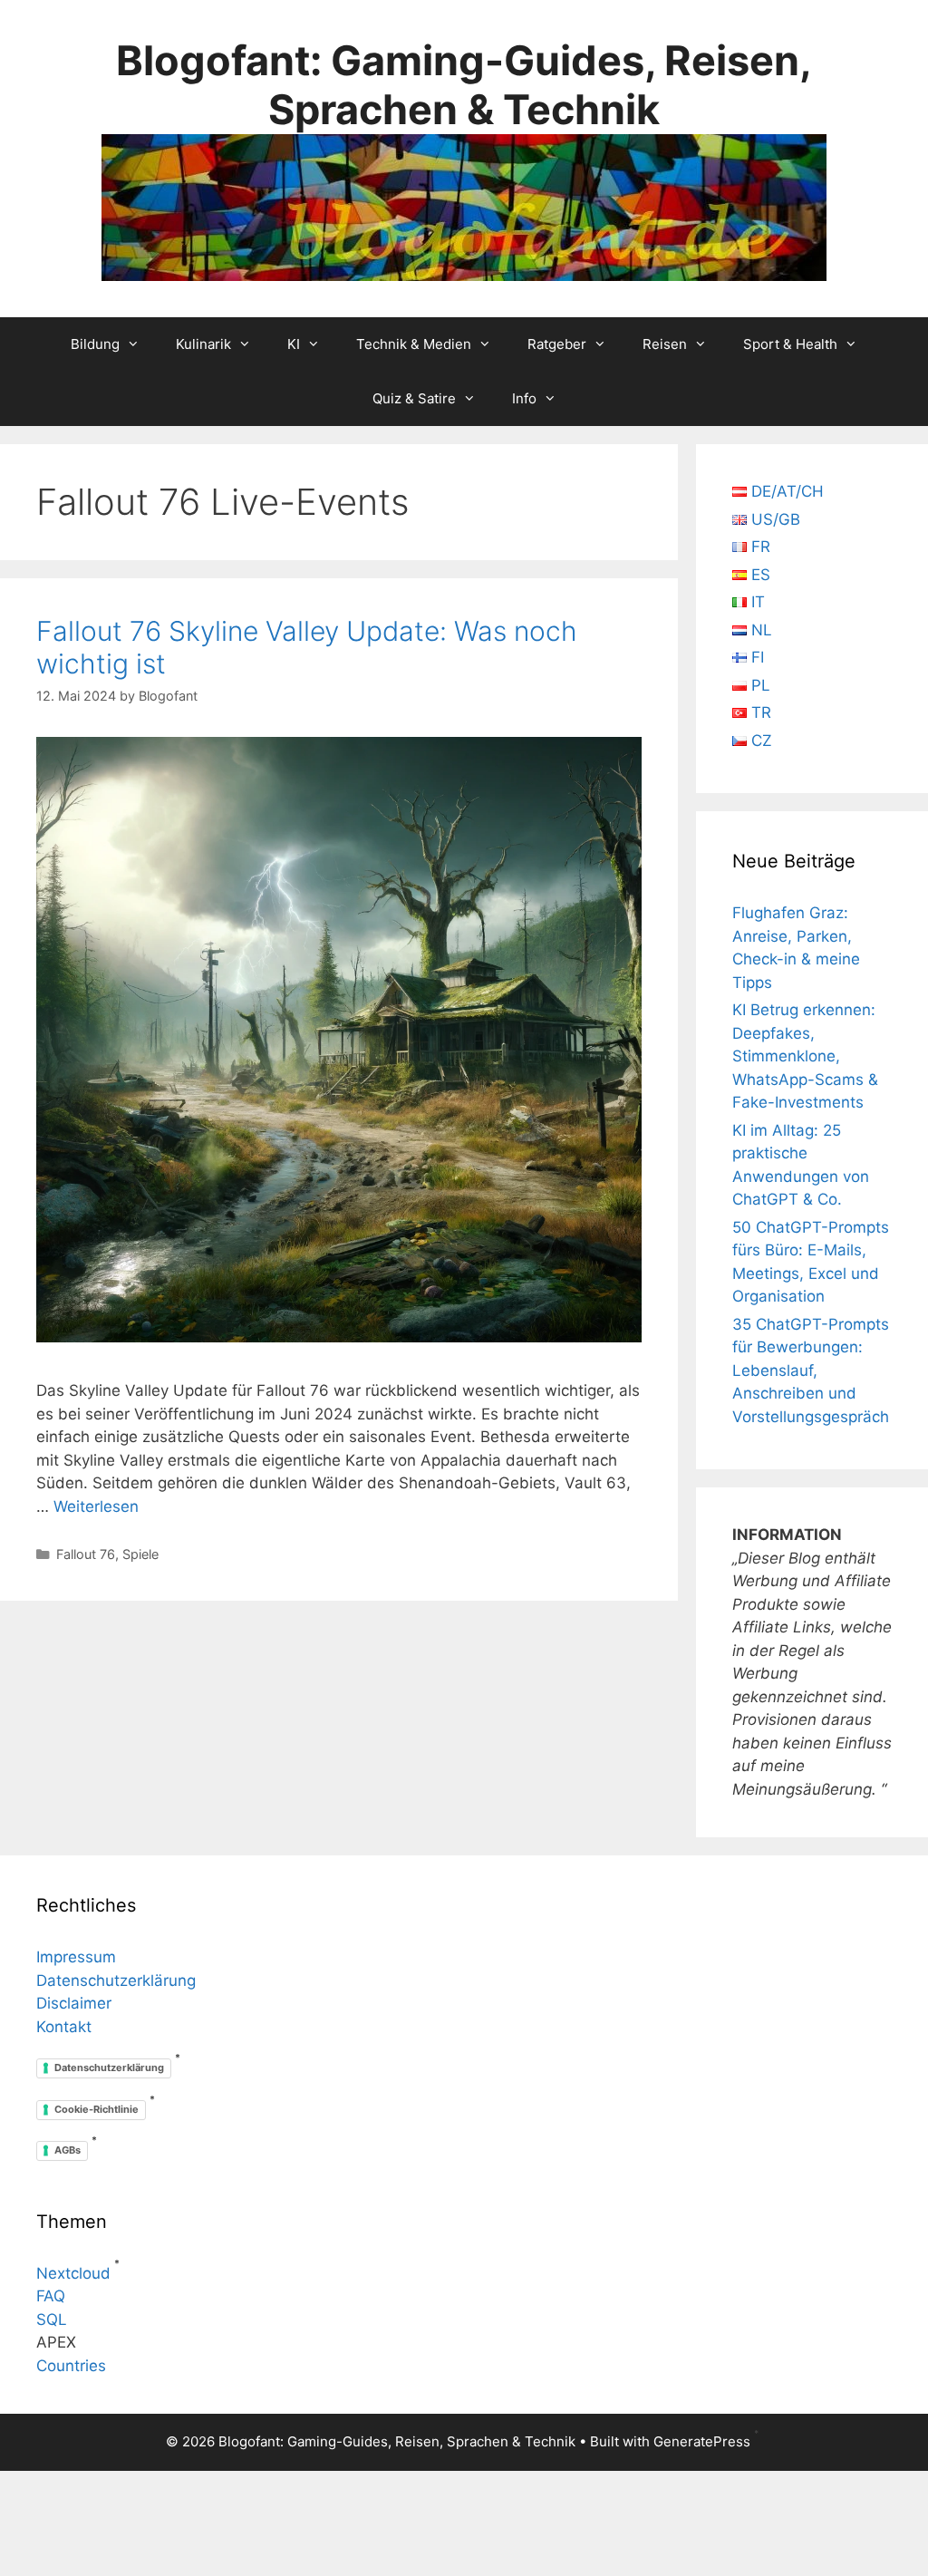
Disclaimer (74, 2003)
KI (294, 344)
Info (524, 398)
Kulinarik (203, 344)
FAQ (51, 2296)
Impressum (76, 1957)
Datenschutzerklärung (116, 1980)
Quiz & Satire (414, 398)
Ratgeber (557, 344)
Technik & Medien (414, 344)
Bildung (95, 344)
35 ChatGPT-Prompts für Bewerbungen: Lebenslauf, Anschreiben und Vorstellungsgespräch (811, 1370)
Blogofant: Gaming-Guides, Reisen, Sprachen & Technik (464, 85)
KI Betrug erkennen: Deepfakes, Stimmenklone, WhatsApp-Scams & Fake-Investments (805, 1056)
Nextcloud (73, 2273)
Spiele (140, 1554)
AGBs (68, 2150)
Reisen (665, 344)
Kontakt (64, 2027)
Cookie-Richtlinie (97, 2109)
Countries (71, 2366)
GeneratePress (702, 2441)
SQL (52, 2319)
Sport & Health (790, 344)
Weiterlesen (96, 1506)
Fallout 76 (86, 1554)
